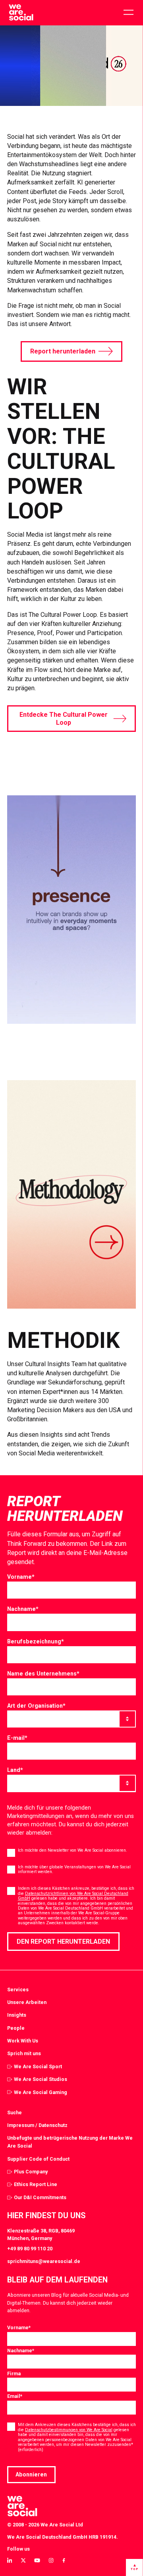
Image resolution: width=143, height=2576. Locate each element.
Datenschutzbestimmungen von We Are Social (69, 2430)
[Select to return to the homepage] (21, 13)
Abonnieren (31, 2474)
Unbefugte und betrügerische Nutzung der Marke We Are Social (70, 2142)
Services (18, 1990)
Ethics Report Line (36, 2184)
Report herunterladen (63, 351)
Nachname (23, 1609)
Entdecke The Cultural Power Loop (64, 718)
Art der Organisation (36, 1706)
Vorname (21, 1577)
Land (15, 1770)
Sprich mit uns (24, 2053)
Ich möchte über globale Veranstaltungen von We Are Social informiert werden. (74, 1869)
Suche (14, 2112)
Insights (17, 2015)
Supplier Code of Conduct (38, 2159)
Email (15, 2396)
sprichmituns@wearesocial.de (44, 2261)
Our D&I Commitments (40, 2197)
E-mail (17, 1738)
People (16, 2028)
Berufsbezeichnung (36, 1641)
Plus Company (31, 2172)
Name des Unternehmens (43, 1674)
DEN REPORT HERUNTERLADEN (63, 1942)
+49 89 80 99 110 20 (30, 2249)
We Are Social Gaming (41, 2092)
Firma (14, 2373)
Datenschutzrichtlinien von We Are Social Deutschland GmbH (73, 1896)
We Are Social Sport (38, 2066)
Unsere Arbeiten (27, 2002)
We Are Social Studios (41, 2079)
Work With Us (23, 2041)
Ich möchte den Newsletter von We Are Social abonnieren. (72, 1850)
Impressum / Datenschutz (37, 2125)
